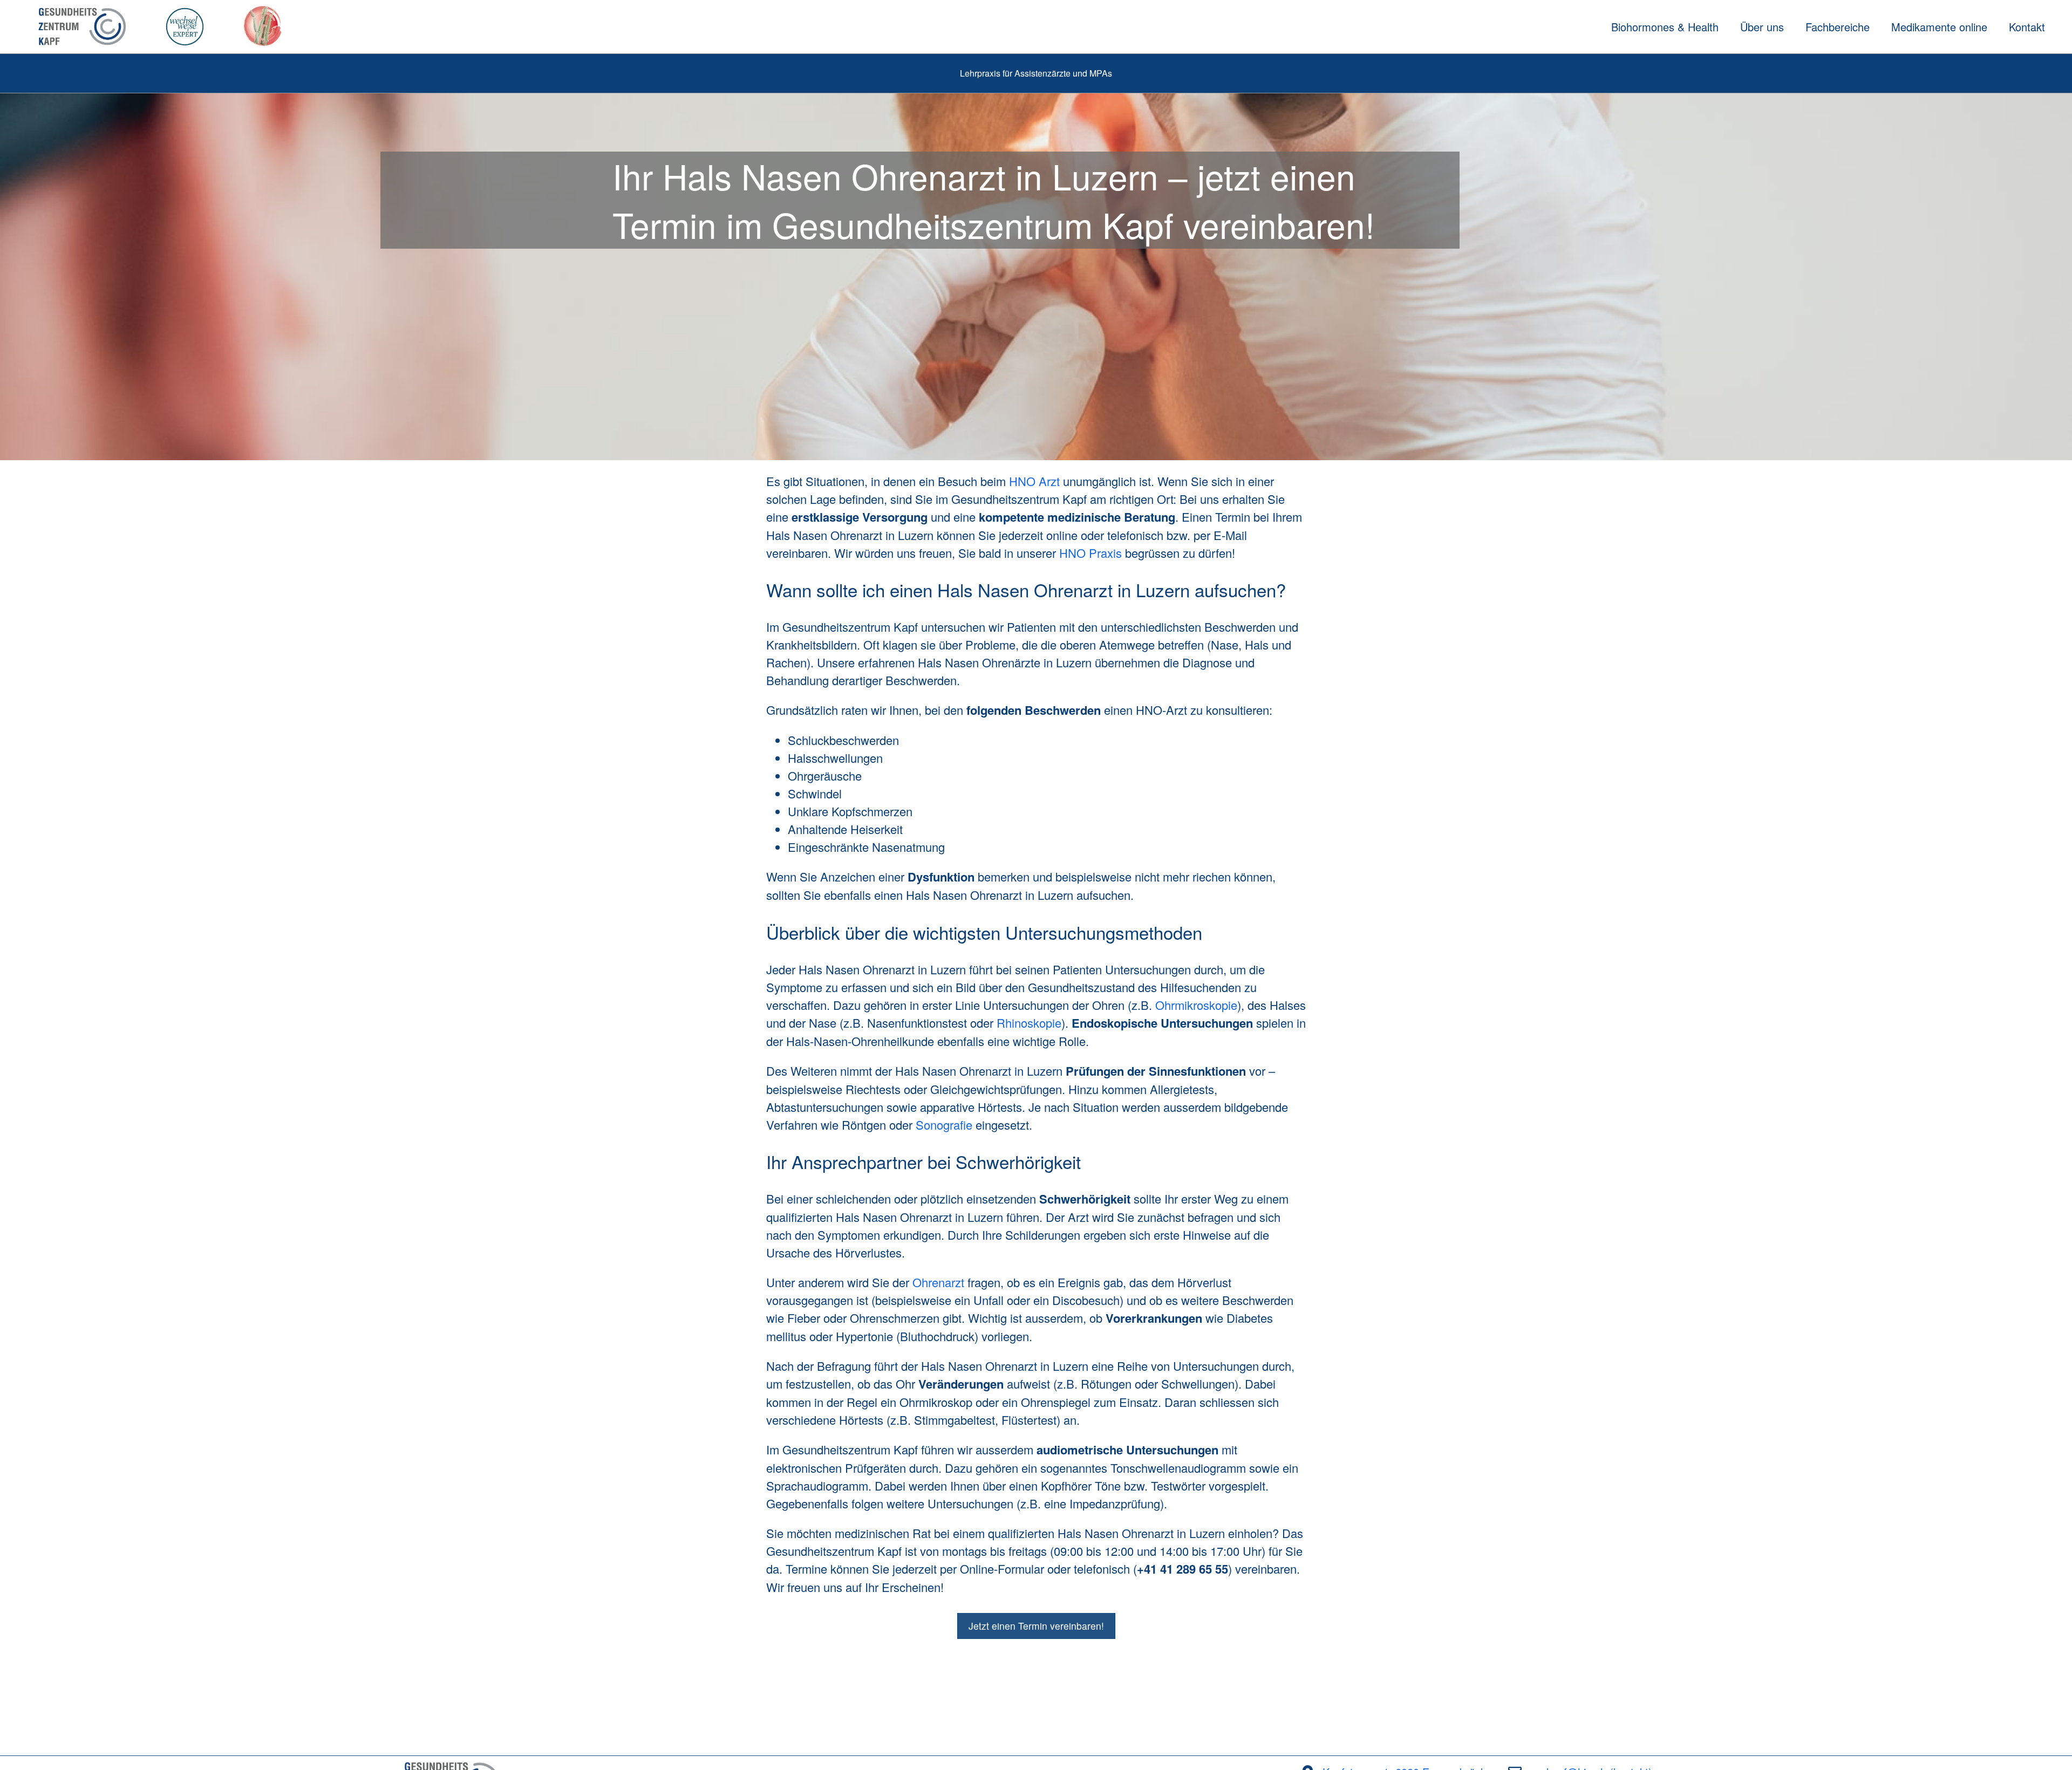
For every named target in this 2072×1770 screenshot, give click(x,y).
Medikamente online (1939, 27)
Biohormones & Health (1665, 27)
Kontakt (2027, 27)
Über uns (1762, 27)
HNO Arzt (1034, 481)
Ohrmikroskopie (1196, 1005)
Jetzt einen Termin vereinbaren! (1036, 1626)
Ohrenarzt (938, 1282)
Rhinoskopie (1029, 1023)
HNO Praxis (1090, 553)
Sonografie (944, 1125)
